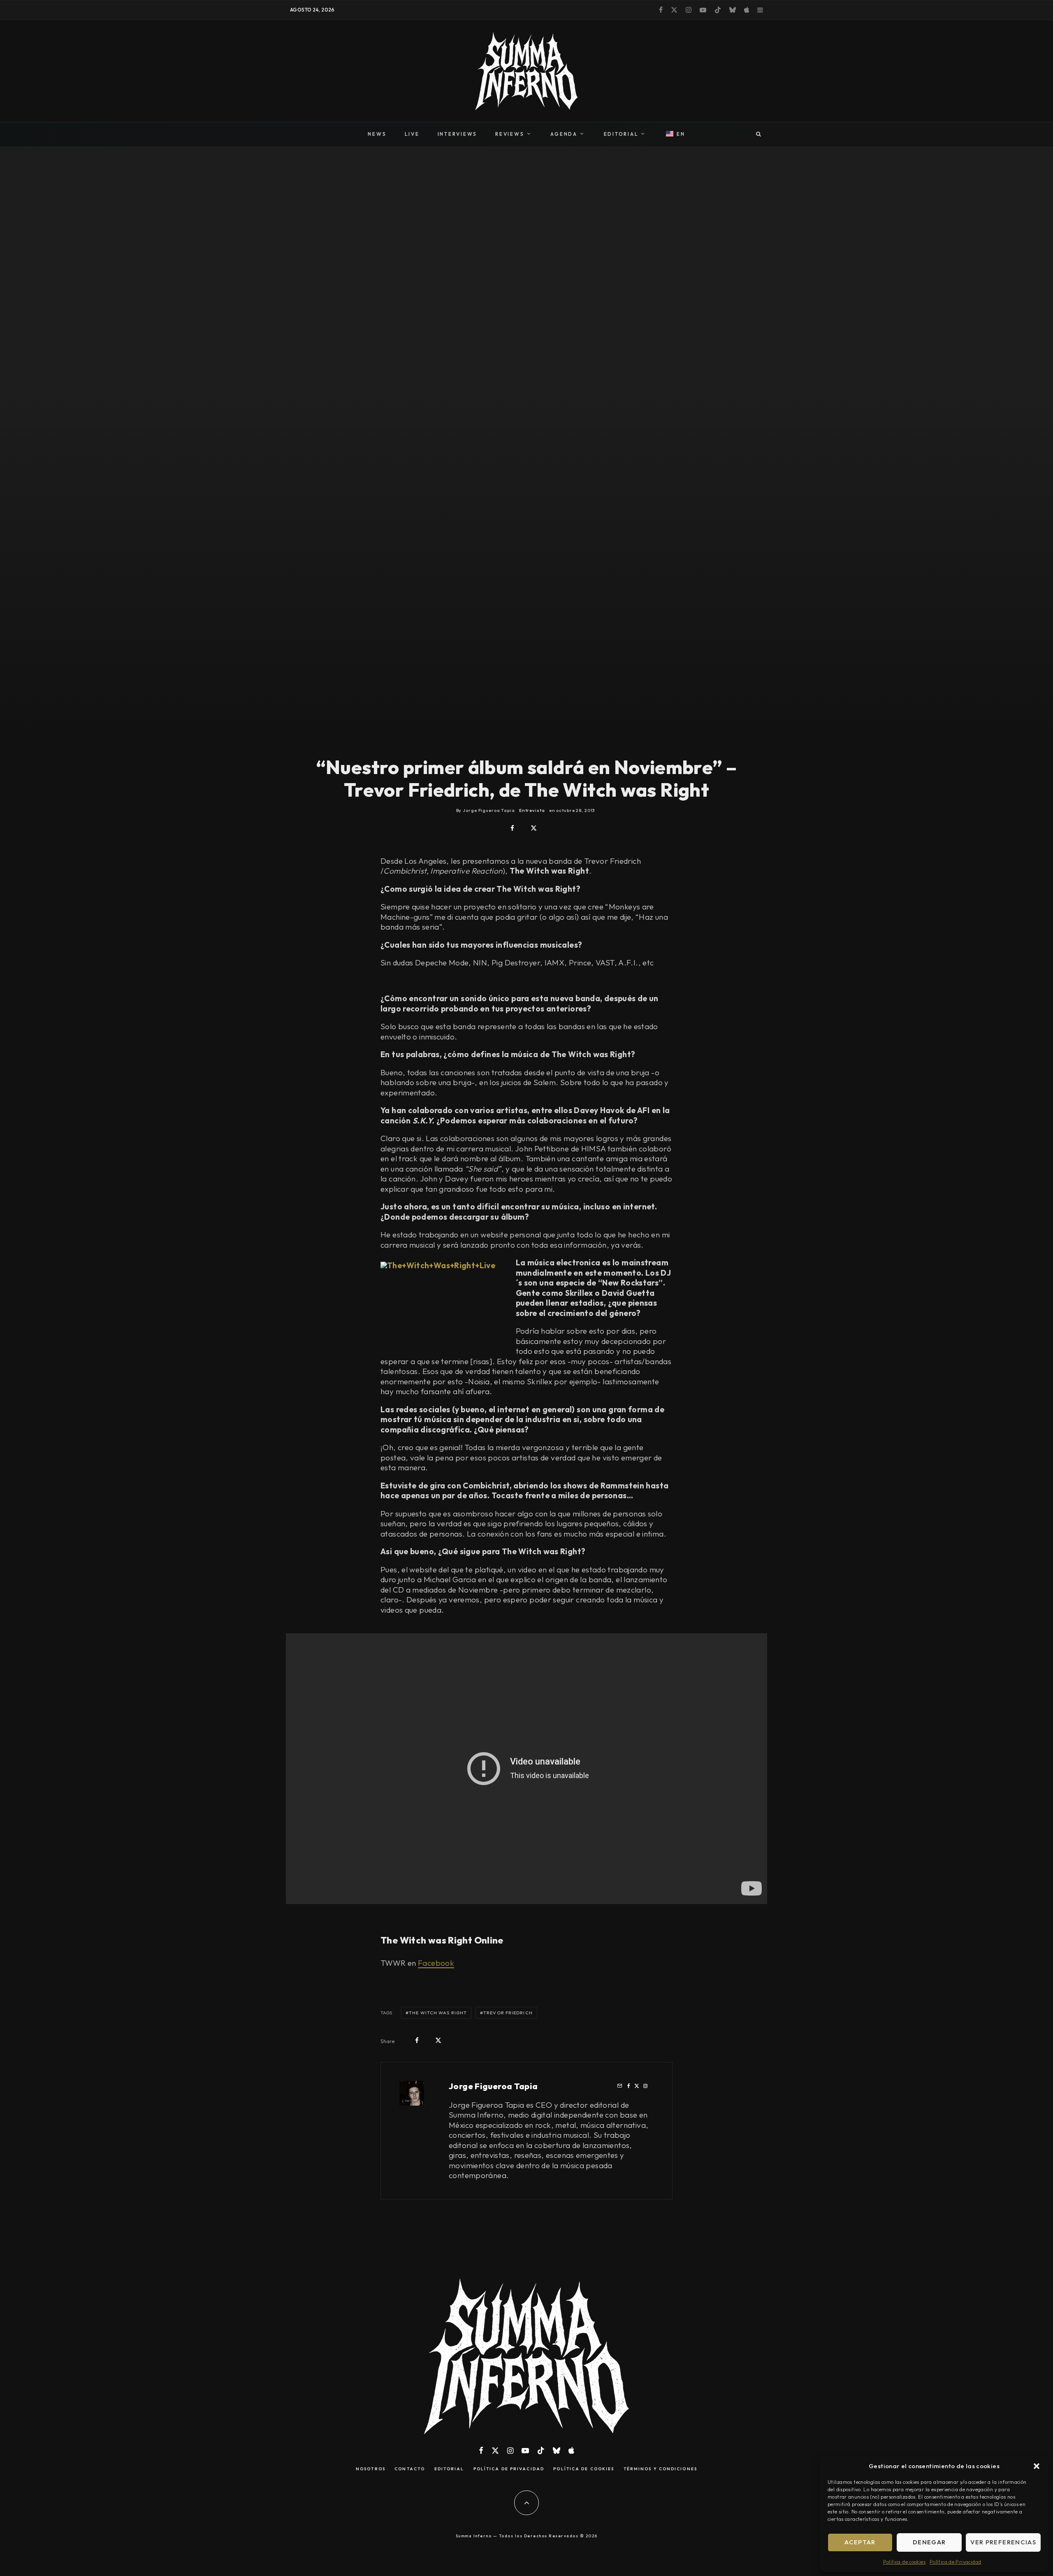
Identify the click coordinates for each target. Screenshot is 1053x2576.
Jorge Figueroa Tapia (493, 2086)
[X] (674, 10)
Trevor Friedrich (508, 2013)
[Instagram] (689, 10)
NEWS (377, 134)
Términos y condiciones (660, 2469)
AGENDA (564, 134)
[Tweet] (534, 828)
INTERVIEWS (458, 134)
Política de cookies (904, 2562)
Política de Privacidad (955, 2562)
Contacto (410, 2469)
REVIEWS (510, 134)
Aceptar (860, 2542)
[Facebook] (661, 10)
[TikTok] (718, 10)
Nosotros (371, 2469)
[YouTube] (703, 10)
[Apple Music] (747, 10)
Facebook (436, 1963)
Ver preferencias (1003, 2542)
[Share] (512, 828)
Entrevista (532, 810)
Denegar (929, 2542)
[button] (1037, 2466)
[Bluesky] (733, 10)
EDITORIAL (621, 134)
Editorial (449, 2469)
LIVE (412, 134)
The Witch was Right (438, 2013)
